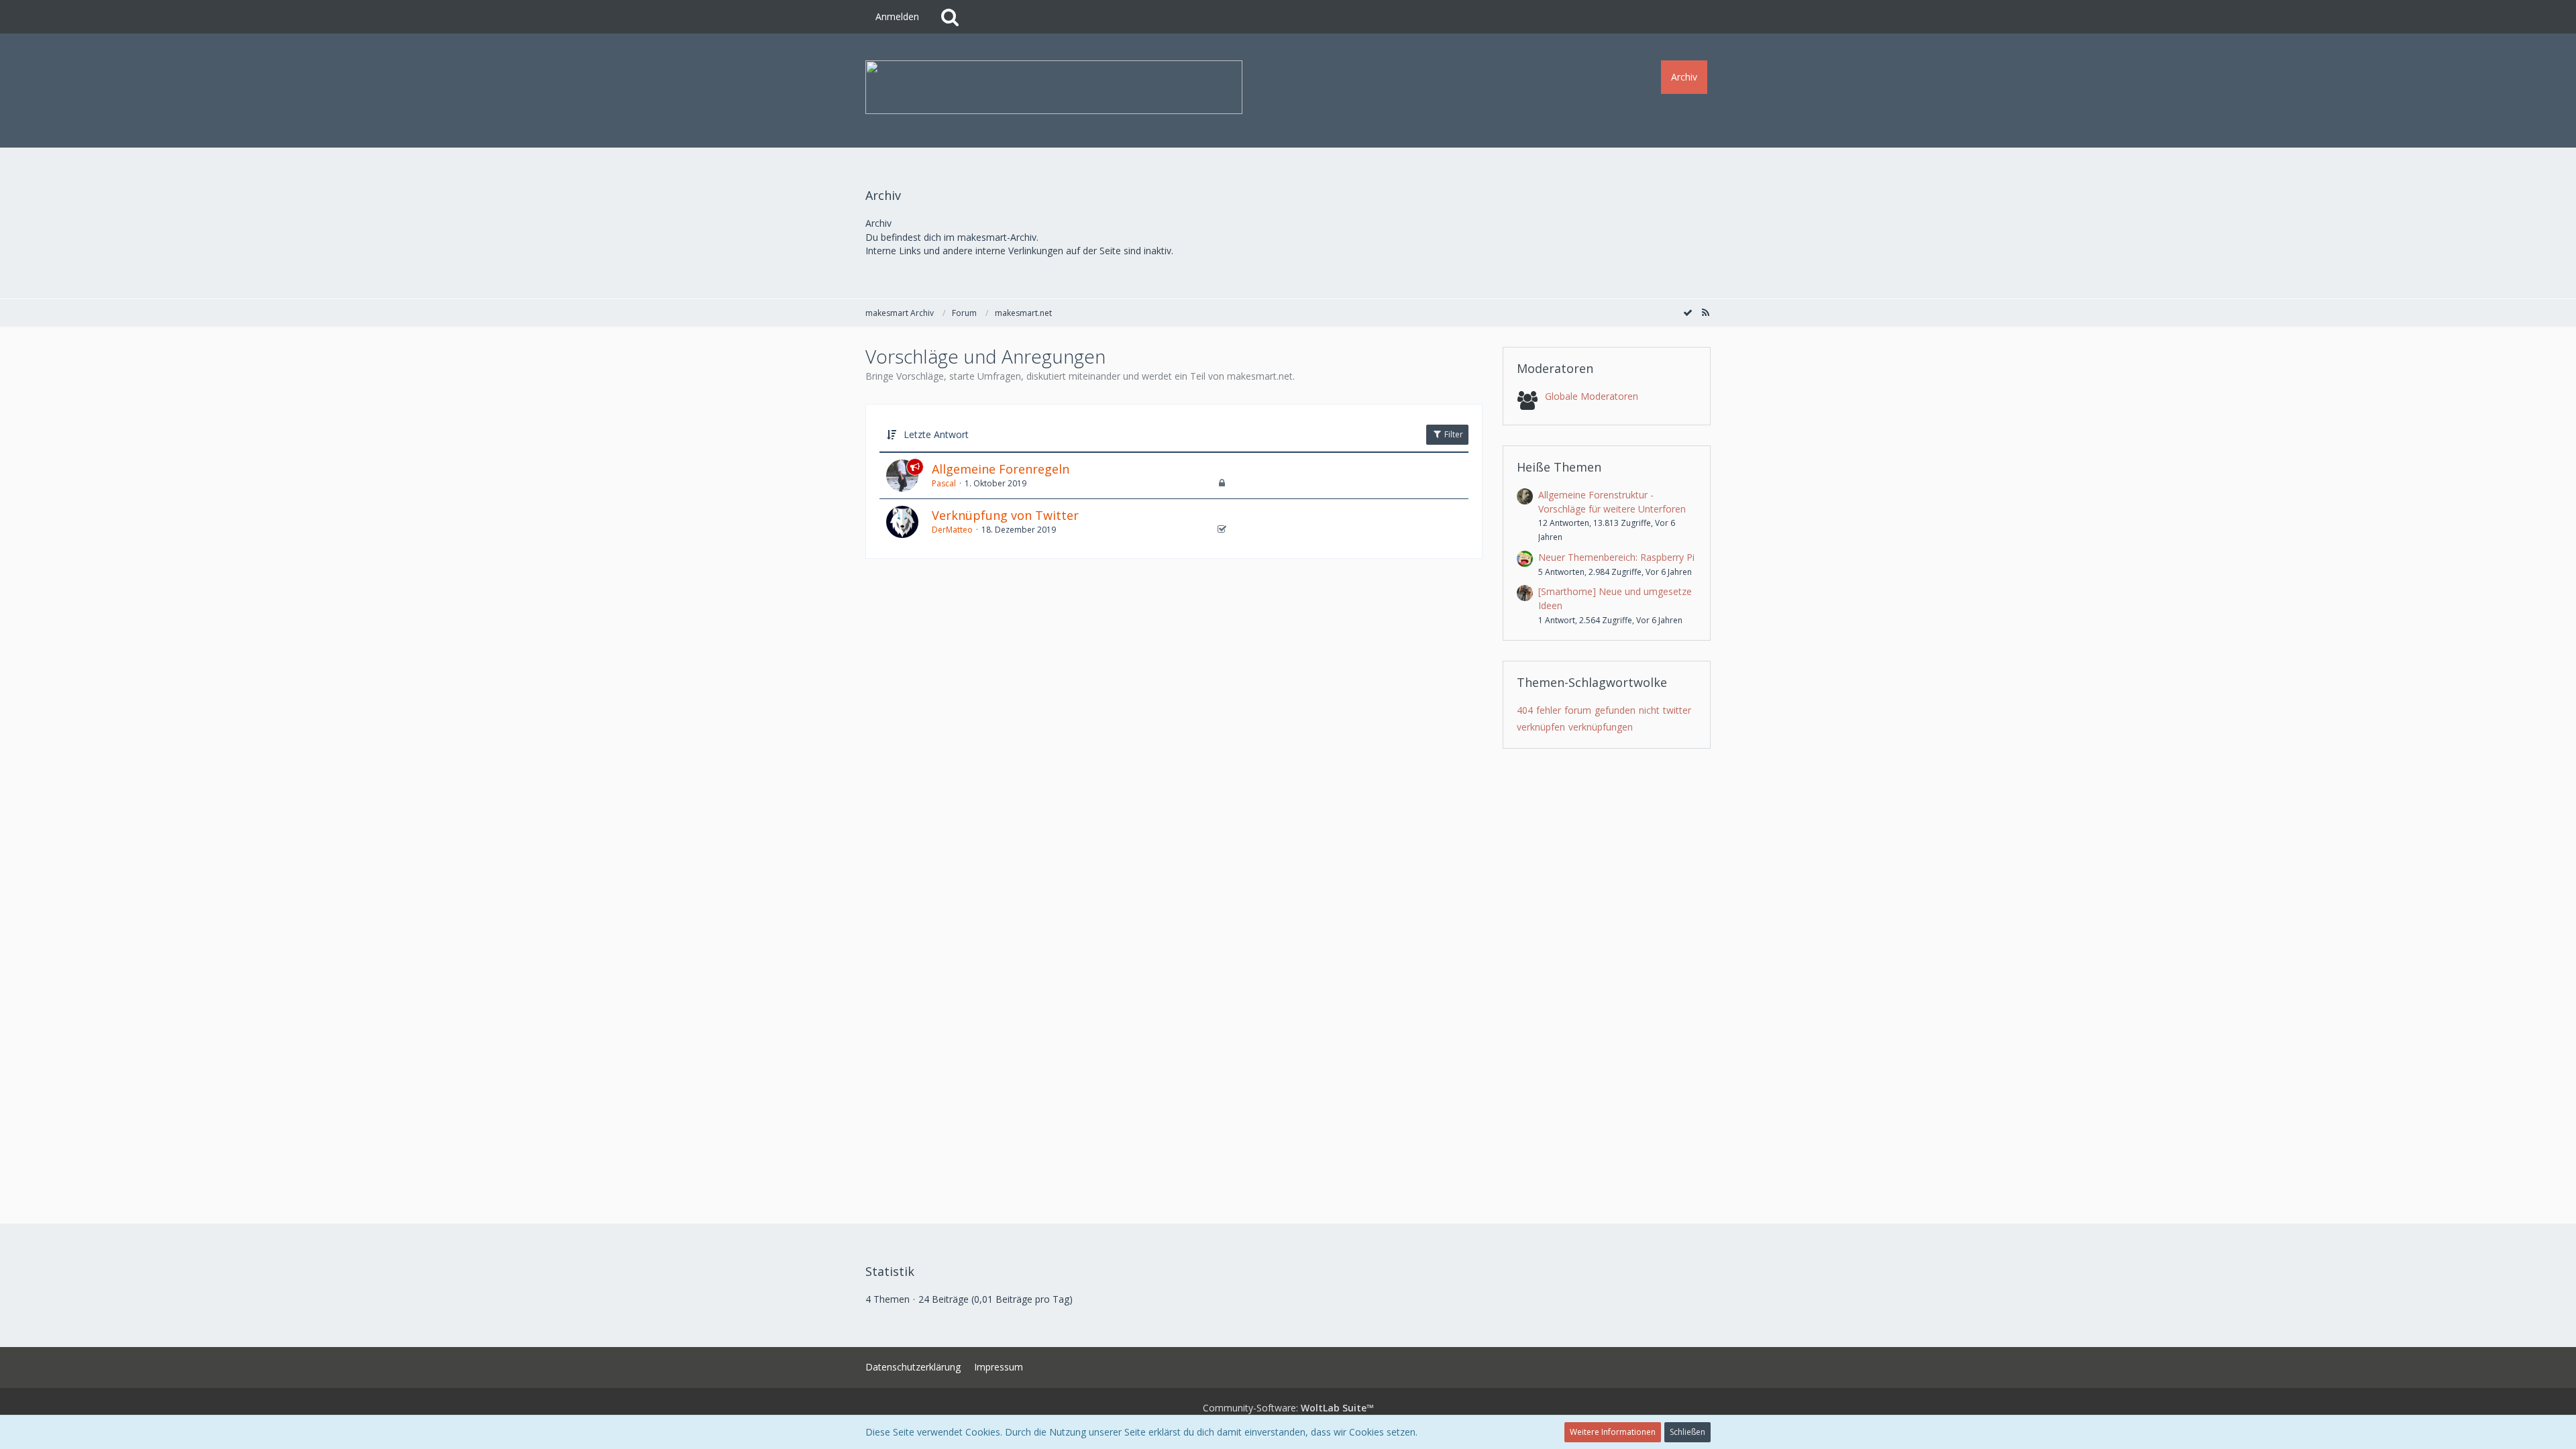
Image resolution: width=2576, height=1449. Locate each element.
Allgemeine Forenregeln (1001, 469)
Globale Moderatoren (1592, 396)
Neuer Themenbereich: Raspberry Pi (1616, 557)
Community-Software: (1288, 1408)
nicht (1649, 710)
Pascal (944, 483)
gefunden (1615, 710)
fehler (1549, 710)
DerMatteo (952, 530)
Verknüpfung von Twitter (1005, 515)
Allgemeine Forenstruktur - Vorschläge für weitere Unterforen (1612, 502)
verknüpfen (1541, 727)
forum (1578, 710)
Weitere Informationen (1613, 1432)
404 (1525, 710)
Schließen (1687, 1432)
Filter (1453, 434)
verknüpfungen (1601, 727)
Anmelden (897, 16)
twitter (1677, 710)
